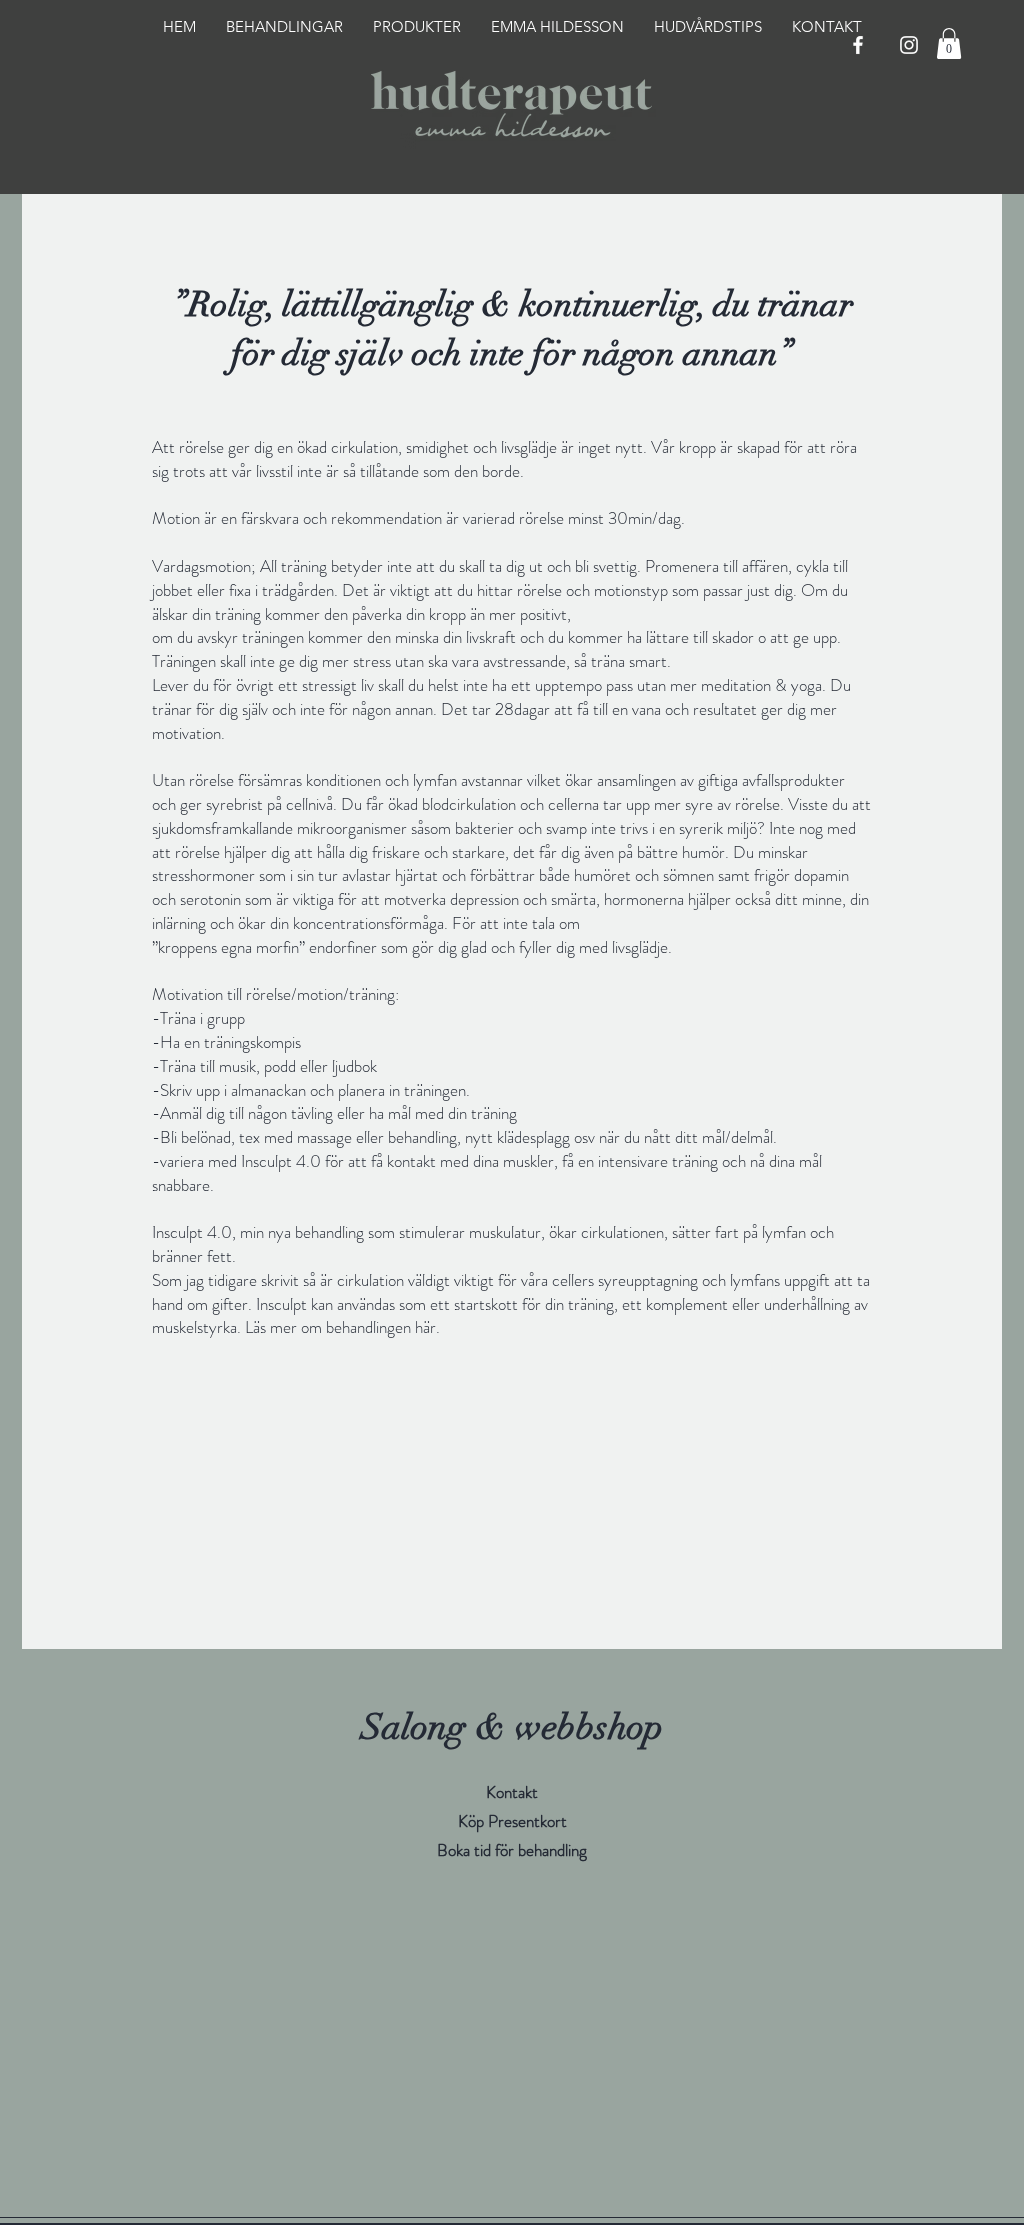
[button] (949, 43)
